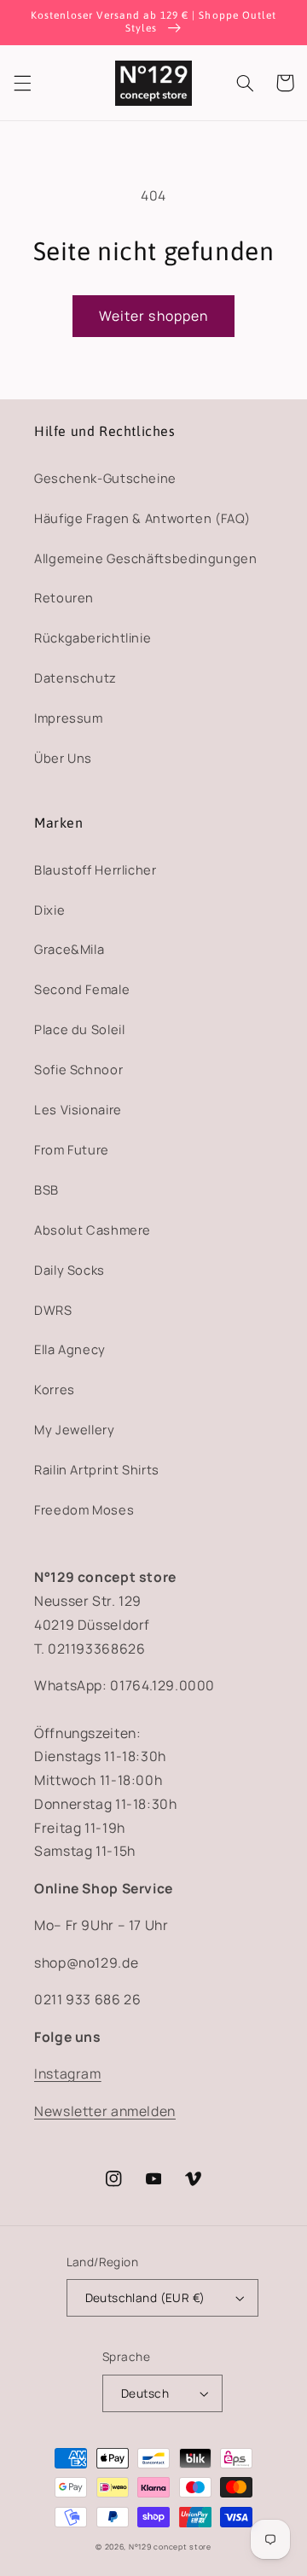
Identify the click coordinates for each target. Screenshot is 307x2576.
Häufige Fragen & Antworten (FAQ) (142, 518)
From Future (72, 1149)
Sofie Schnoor (78, 1069)
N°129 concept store (170, 2547)
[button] (22, 83)
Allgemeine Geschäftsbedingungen (146, 558)
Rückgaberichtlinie (93, 637)
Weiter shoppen (153, 316)
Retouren (64, 597)
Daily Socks (70, 1270)
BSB (46, 1189)
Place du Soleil (79, 1029)
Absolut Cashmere (93, 1230)
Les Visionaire (78, 1109)
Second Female (82, 989)
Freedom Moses (84, 1509)
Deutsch (145, 2393)
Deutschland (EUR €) (145, 2297)
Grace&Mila (69, 949)
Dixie (49, 910)
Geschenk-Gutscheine (105, 478)
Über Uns (63, 758)
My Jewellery (75, 1429)
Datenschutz (75, 677)
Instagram (68, 2073)
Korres (55, 1389)
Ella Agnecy (70, 1349)
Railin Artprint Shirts (97, 1469)
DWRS (53, 1310)
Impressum (69, 718)
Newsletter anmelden (105, 2111)
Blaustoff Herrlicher (96, 869)
